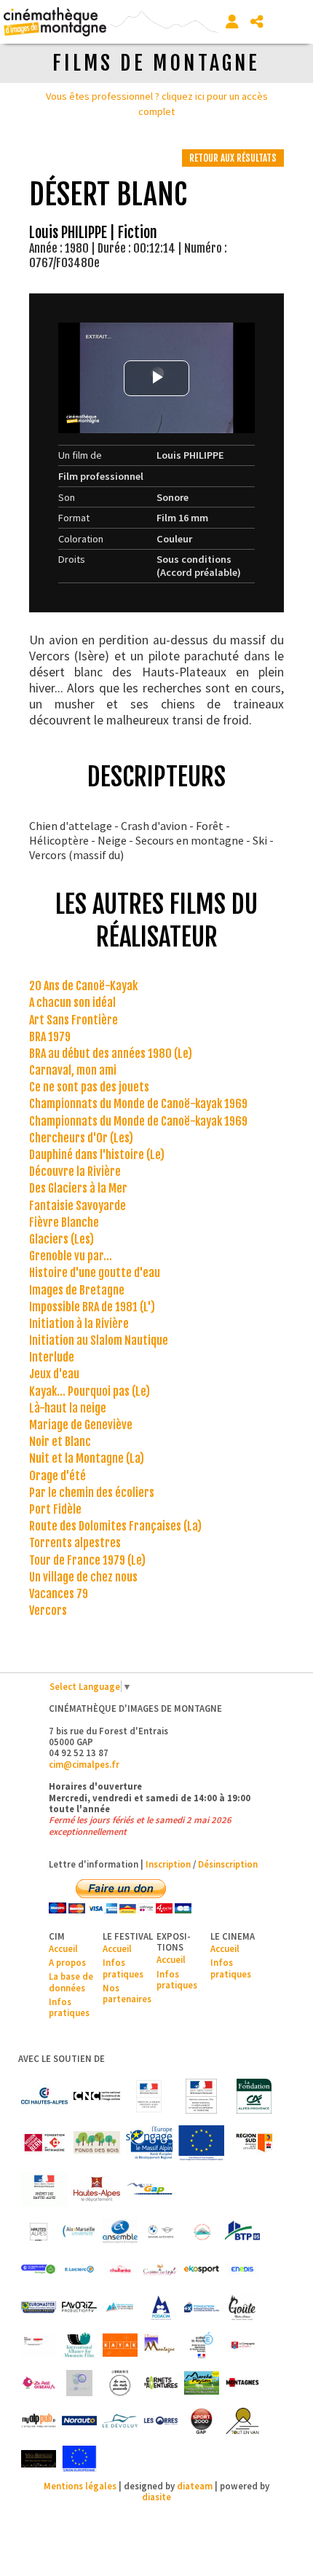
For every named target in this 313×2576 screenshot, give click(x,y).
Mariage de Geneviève (81, 1425)
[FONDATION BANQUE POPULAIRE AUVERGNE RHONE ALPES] (202, 2307)
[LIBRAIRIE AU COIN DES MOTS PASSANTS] (120, 2383)
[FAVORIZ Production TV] (79, 2307)
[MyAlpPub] (39, 2421)
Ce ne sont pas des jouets (89, 1087)
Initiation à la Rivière (79, 1324)
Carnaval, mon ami (73, 1070)
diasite (156, 2497)
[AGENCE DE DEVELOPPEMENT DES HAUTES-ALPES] (39, 2232)
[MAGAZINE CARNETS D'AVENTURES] (161, 2383)
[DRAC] (149, 2096)
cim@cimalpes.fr (84, 1764)
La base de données (71, 1982)
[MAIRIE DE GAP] (149, 2189)
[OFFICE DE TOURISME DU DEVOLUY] (120, 2421)
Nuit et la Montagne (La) (87, 1458)
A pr (57, 1962)
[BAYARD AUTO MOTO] (161, 2232)
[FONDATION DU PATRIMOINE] (44, 2143)
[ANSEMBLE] (120, 2232)
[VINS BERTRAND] (39, 2459)
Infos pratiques (69, 2007)
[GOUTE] (242, 2307)
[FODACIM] (161, 2307)
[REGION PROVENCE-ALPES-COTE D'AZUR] (254, 2143)
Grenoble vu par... (71, 1256)
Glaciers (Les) (62, 1239)
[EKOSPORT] (202, 2269)
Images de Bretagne (77, 1290)
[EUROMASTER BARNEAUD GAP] (39, 2307)
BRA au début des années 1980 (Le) (111, 1054)
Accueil (63, 1948)
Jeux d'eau (54, 1374)
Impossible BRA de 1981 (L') (92, 1307)
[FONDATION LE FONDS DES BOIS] (97, 2143)
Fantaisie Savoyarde (78, 1206)
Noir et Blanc (60, 1442)
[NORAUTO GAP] (79, 2421)
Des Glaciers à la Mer (78, 1188)
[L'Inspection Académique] (202, 2345)
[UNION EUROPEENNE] (79, 2459)
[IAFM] (79, 2345)
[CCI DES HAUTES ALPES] (44, 2096)
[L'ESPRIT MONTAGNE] (161, 2345)
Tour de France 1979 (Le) (87, 1560)
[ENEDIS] (242, 2269)
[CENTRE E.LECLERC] (79, 2269)
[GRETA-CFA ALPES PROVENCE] (39, 2345)
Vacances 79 (59, 1594)
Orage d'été (58, 1476)
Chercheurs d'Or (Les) (81, 1138)
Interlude (52, 1357)
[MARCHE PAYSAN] (202, 2383)
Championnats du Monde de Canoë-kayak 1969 (138, 1104)
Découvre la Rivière (75, 1172)
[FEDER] (149, 2143)
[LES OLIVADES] (79, 2383)
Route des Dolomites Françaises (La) (115, 1526)
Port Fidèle (55, 1509)
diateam (195, 2486)
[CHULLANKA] (120, 2269)
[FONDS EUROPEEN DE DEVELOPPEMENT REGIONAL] (202, 2143)
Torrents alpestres (75, 1543)
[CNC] (97, 2096)
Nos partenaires (127, 1993)
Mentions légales (80, 2486)
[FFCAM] (120, 2307)
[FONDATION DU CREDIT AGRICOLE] (254, 2096)
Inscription (168, 1864)
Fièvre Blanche (64, 1222)
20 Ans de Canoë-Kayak (83, 986)
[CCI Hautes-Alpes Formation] (39, 2269)
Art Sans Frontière (74, 1020)
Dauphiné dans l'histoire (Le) (97, 1155)
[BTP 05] (242, 2232)
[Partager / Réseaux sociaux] (257, 22)
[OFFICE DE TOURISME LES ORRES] (161, 2421)
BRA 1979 (50, 1037)
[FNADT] (202, 2096)
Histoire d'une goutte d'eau (95, 1273)
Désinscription (228, 1864)
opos (75, 1962)
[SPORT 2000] (202, 2421)
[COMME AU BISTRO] (161, 2269)
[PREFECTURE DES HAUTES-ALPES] (44, 2189)
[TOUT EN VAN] (242, 2421)
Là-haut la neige (68, 1408)
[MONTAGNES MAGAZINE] (242, 2383)
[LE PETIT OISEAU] (39, 2383)
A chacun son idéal (72, 1003)
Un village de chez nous (83, 1577)
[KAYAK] (120, 2345)
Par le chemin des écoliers (92, 1493)
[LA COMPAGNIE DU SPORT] (242, 2345)
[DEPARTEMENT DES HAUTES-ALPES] (97, 2189)
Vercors (48, 1611)
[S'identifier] (232, 22)
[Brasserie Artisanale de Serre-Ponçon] (202, 2232)
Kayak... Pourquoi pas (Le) (90, 1391)
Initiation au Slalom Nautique (99, 1340)
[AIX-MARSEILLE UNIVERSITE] (79, 2232)
